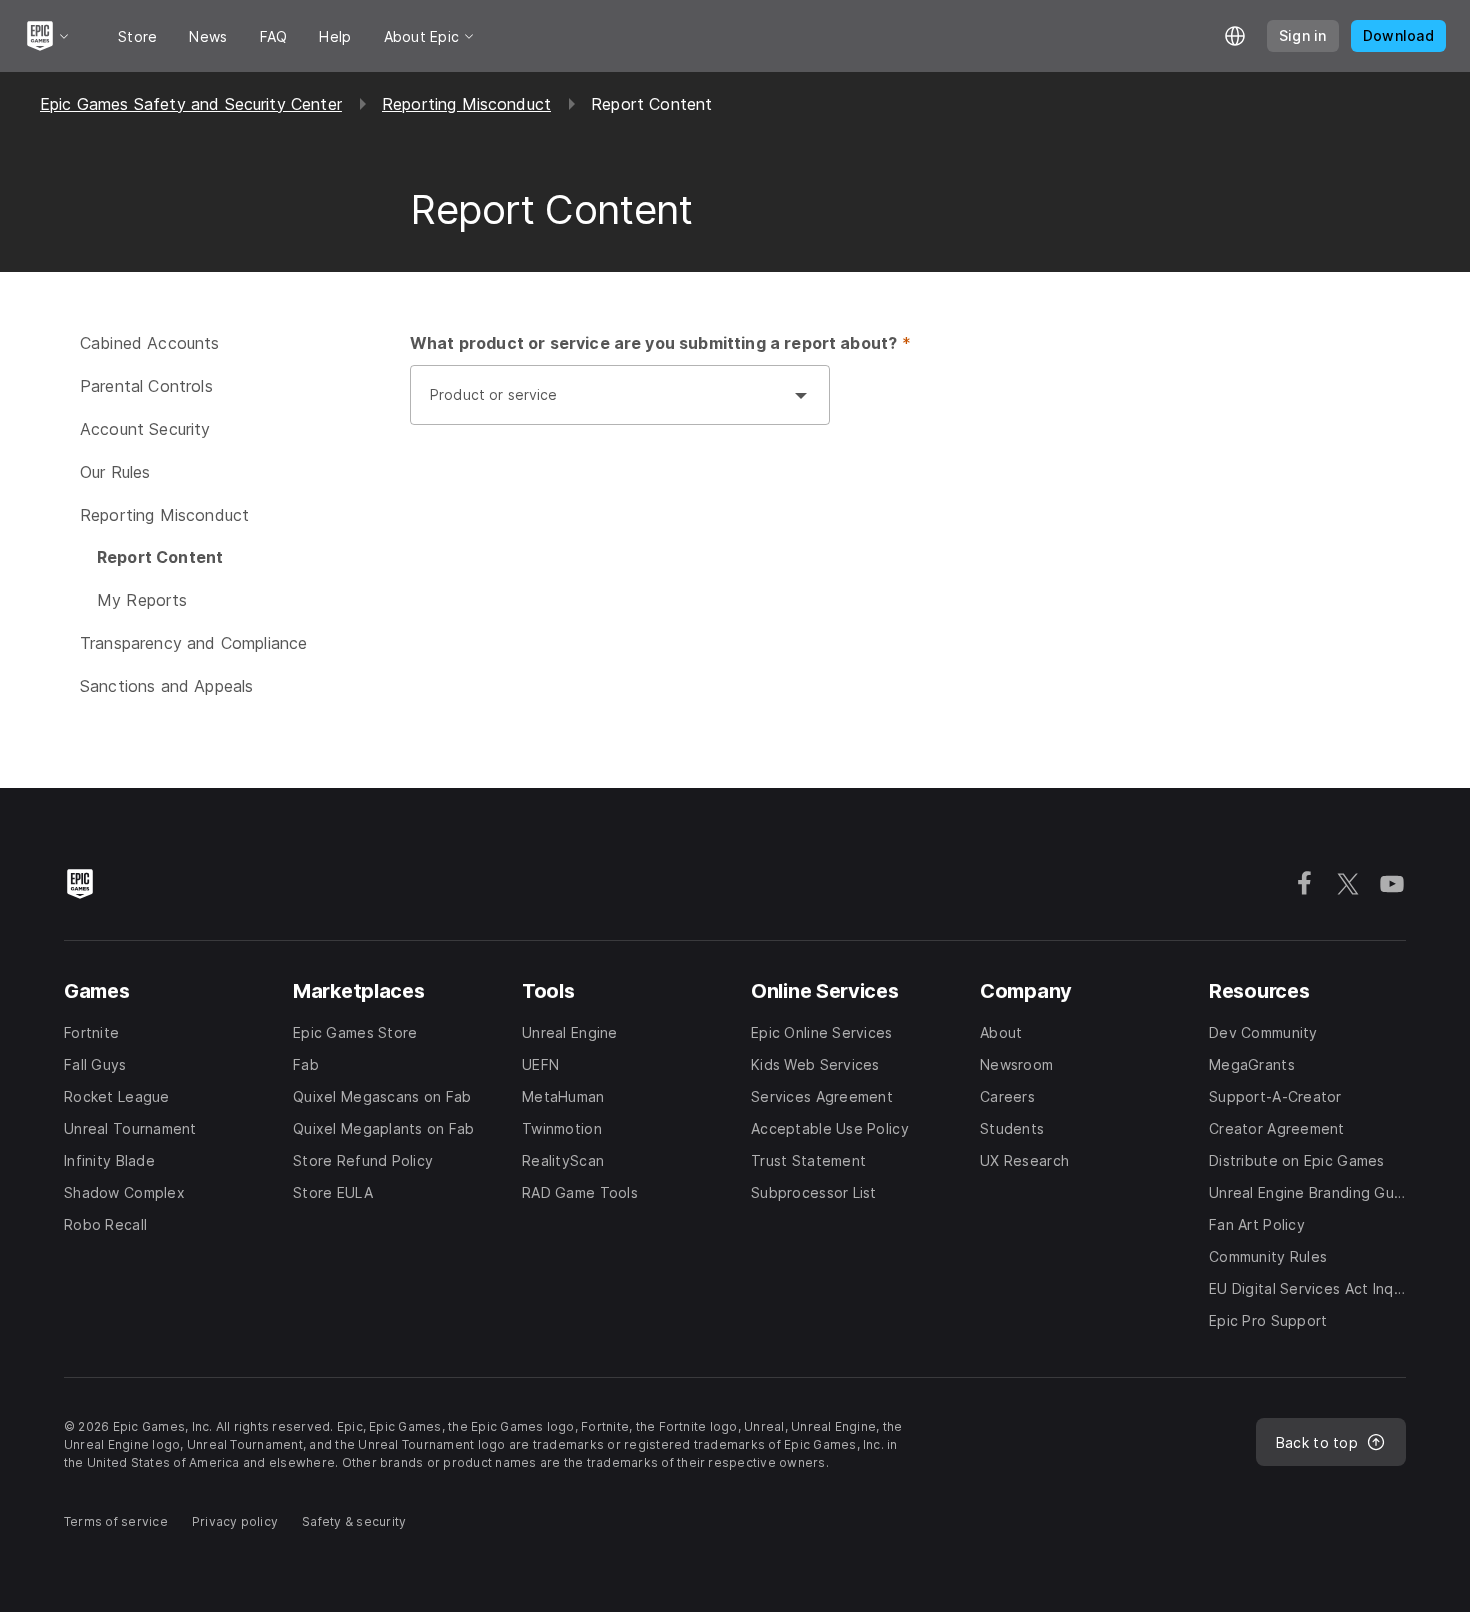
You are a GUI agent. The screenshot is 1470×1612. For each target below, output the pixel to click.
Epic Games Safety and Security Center (191, 104)
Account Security (145, 429)
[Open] (801, 395)
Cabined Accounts (150, 343)
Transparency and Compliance (193, 643)
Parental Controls (146, 386)
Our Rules (115, 472)
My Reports (142, 600)
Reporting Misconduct (466, 104)
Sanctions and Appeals (166, 686)
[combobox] (600, 405)
